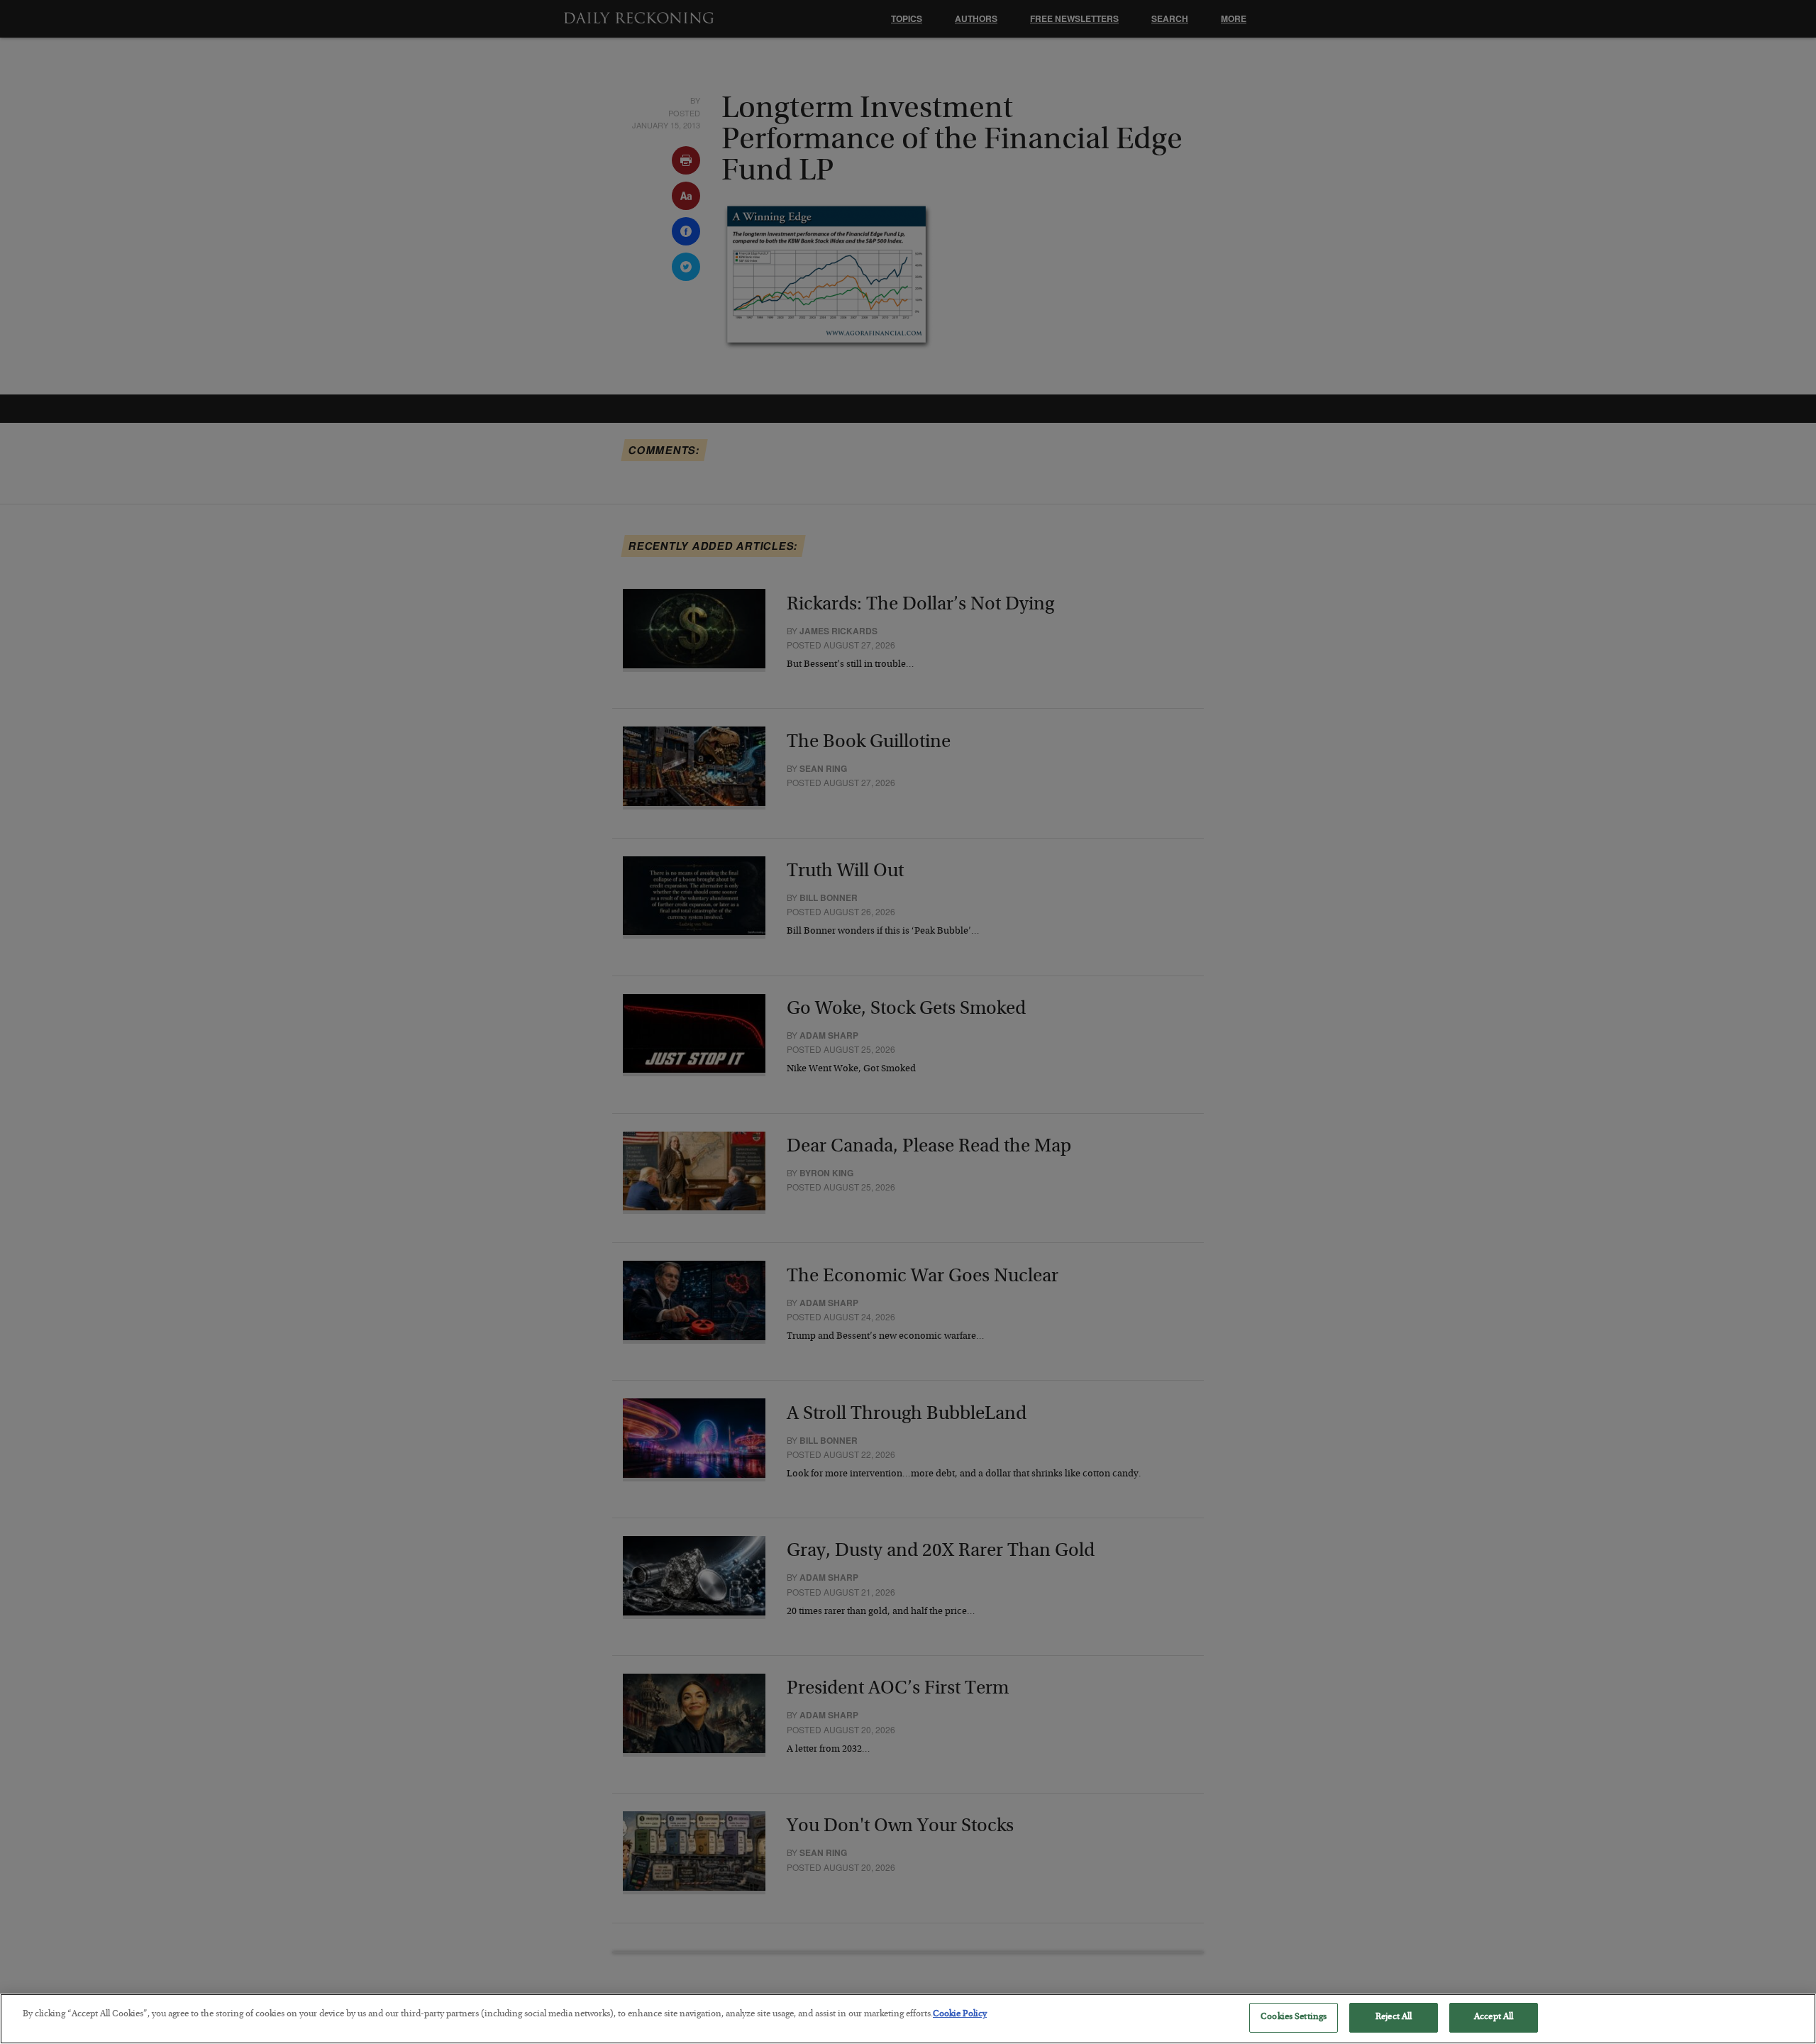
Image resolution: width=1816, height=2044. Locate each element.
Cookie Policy (960, 2015)
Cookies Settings (1294, 2017)
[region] (908, 2019)
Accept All (1494, 2017)
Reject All (1394, 2017)
